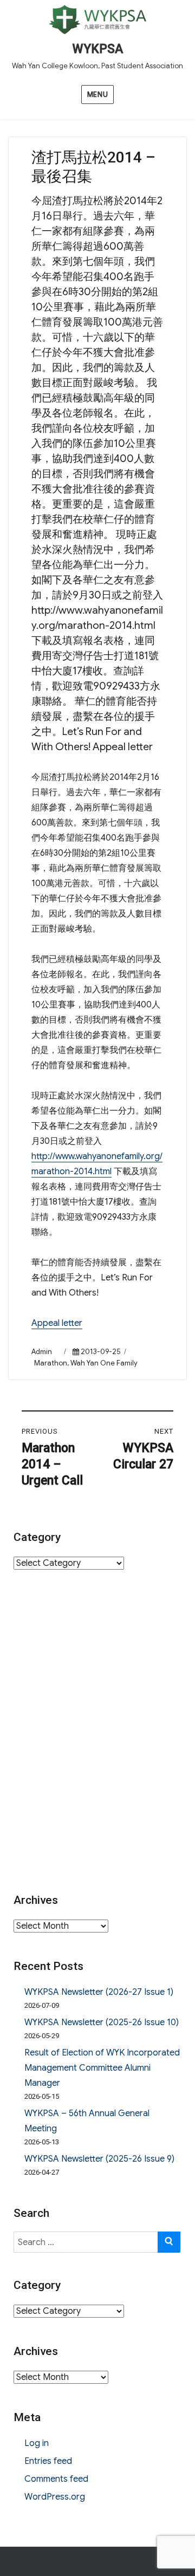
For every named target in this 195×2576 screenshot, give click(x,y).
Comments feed (56, 2479)
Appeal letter (57, 1323)
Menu (97, 95)
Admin (42, 1352)
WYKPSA (97, 49)
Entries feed (48, 2461)
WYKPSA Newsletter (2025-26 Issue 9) (99, 2159)
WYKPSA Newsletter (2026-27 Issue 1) (99, 1992)
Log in (37, 2443)
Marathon (51, 1363)
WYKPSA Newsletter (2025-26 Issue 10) (102, 2022)
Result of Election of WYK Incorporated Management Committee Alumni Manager (102, 2068)
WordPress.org (55, 2497)
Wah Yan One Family (104, 1363)
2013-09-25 (100, 1352)
